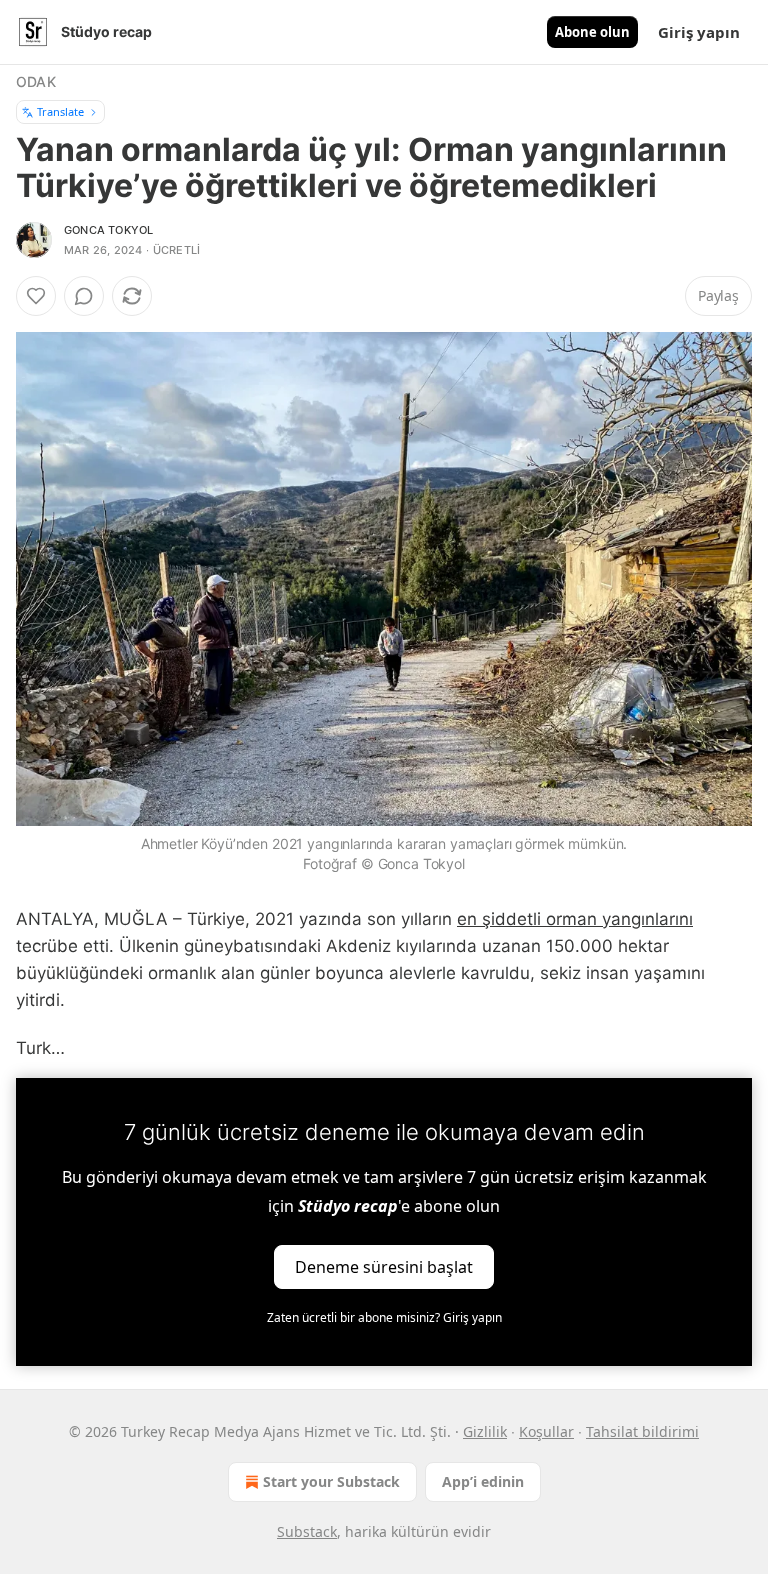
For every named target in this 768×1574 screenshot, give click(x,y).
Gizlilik (485, 1431)
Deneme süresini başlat (384, 1266)
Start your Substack (331, 1481)
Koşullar (546, 1431)
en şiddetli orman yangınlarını (575, 919)
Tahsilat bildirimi (642, 1431)
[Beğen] (36, 296)
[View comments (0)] (84, 296)
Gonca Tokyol (108, 230)
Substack (307, 1531)
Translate (60, 111)
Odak (36, 81)
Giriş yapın (699, 32)
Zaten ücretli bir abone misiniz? (384, 1317)
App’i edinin (483, 1481)
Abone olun (592, 32)
